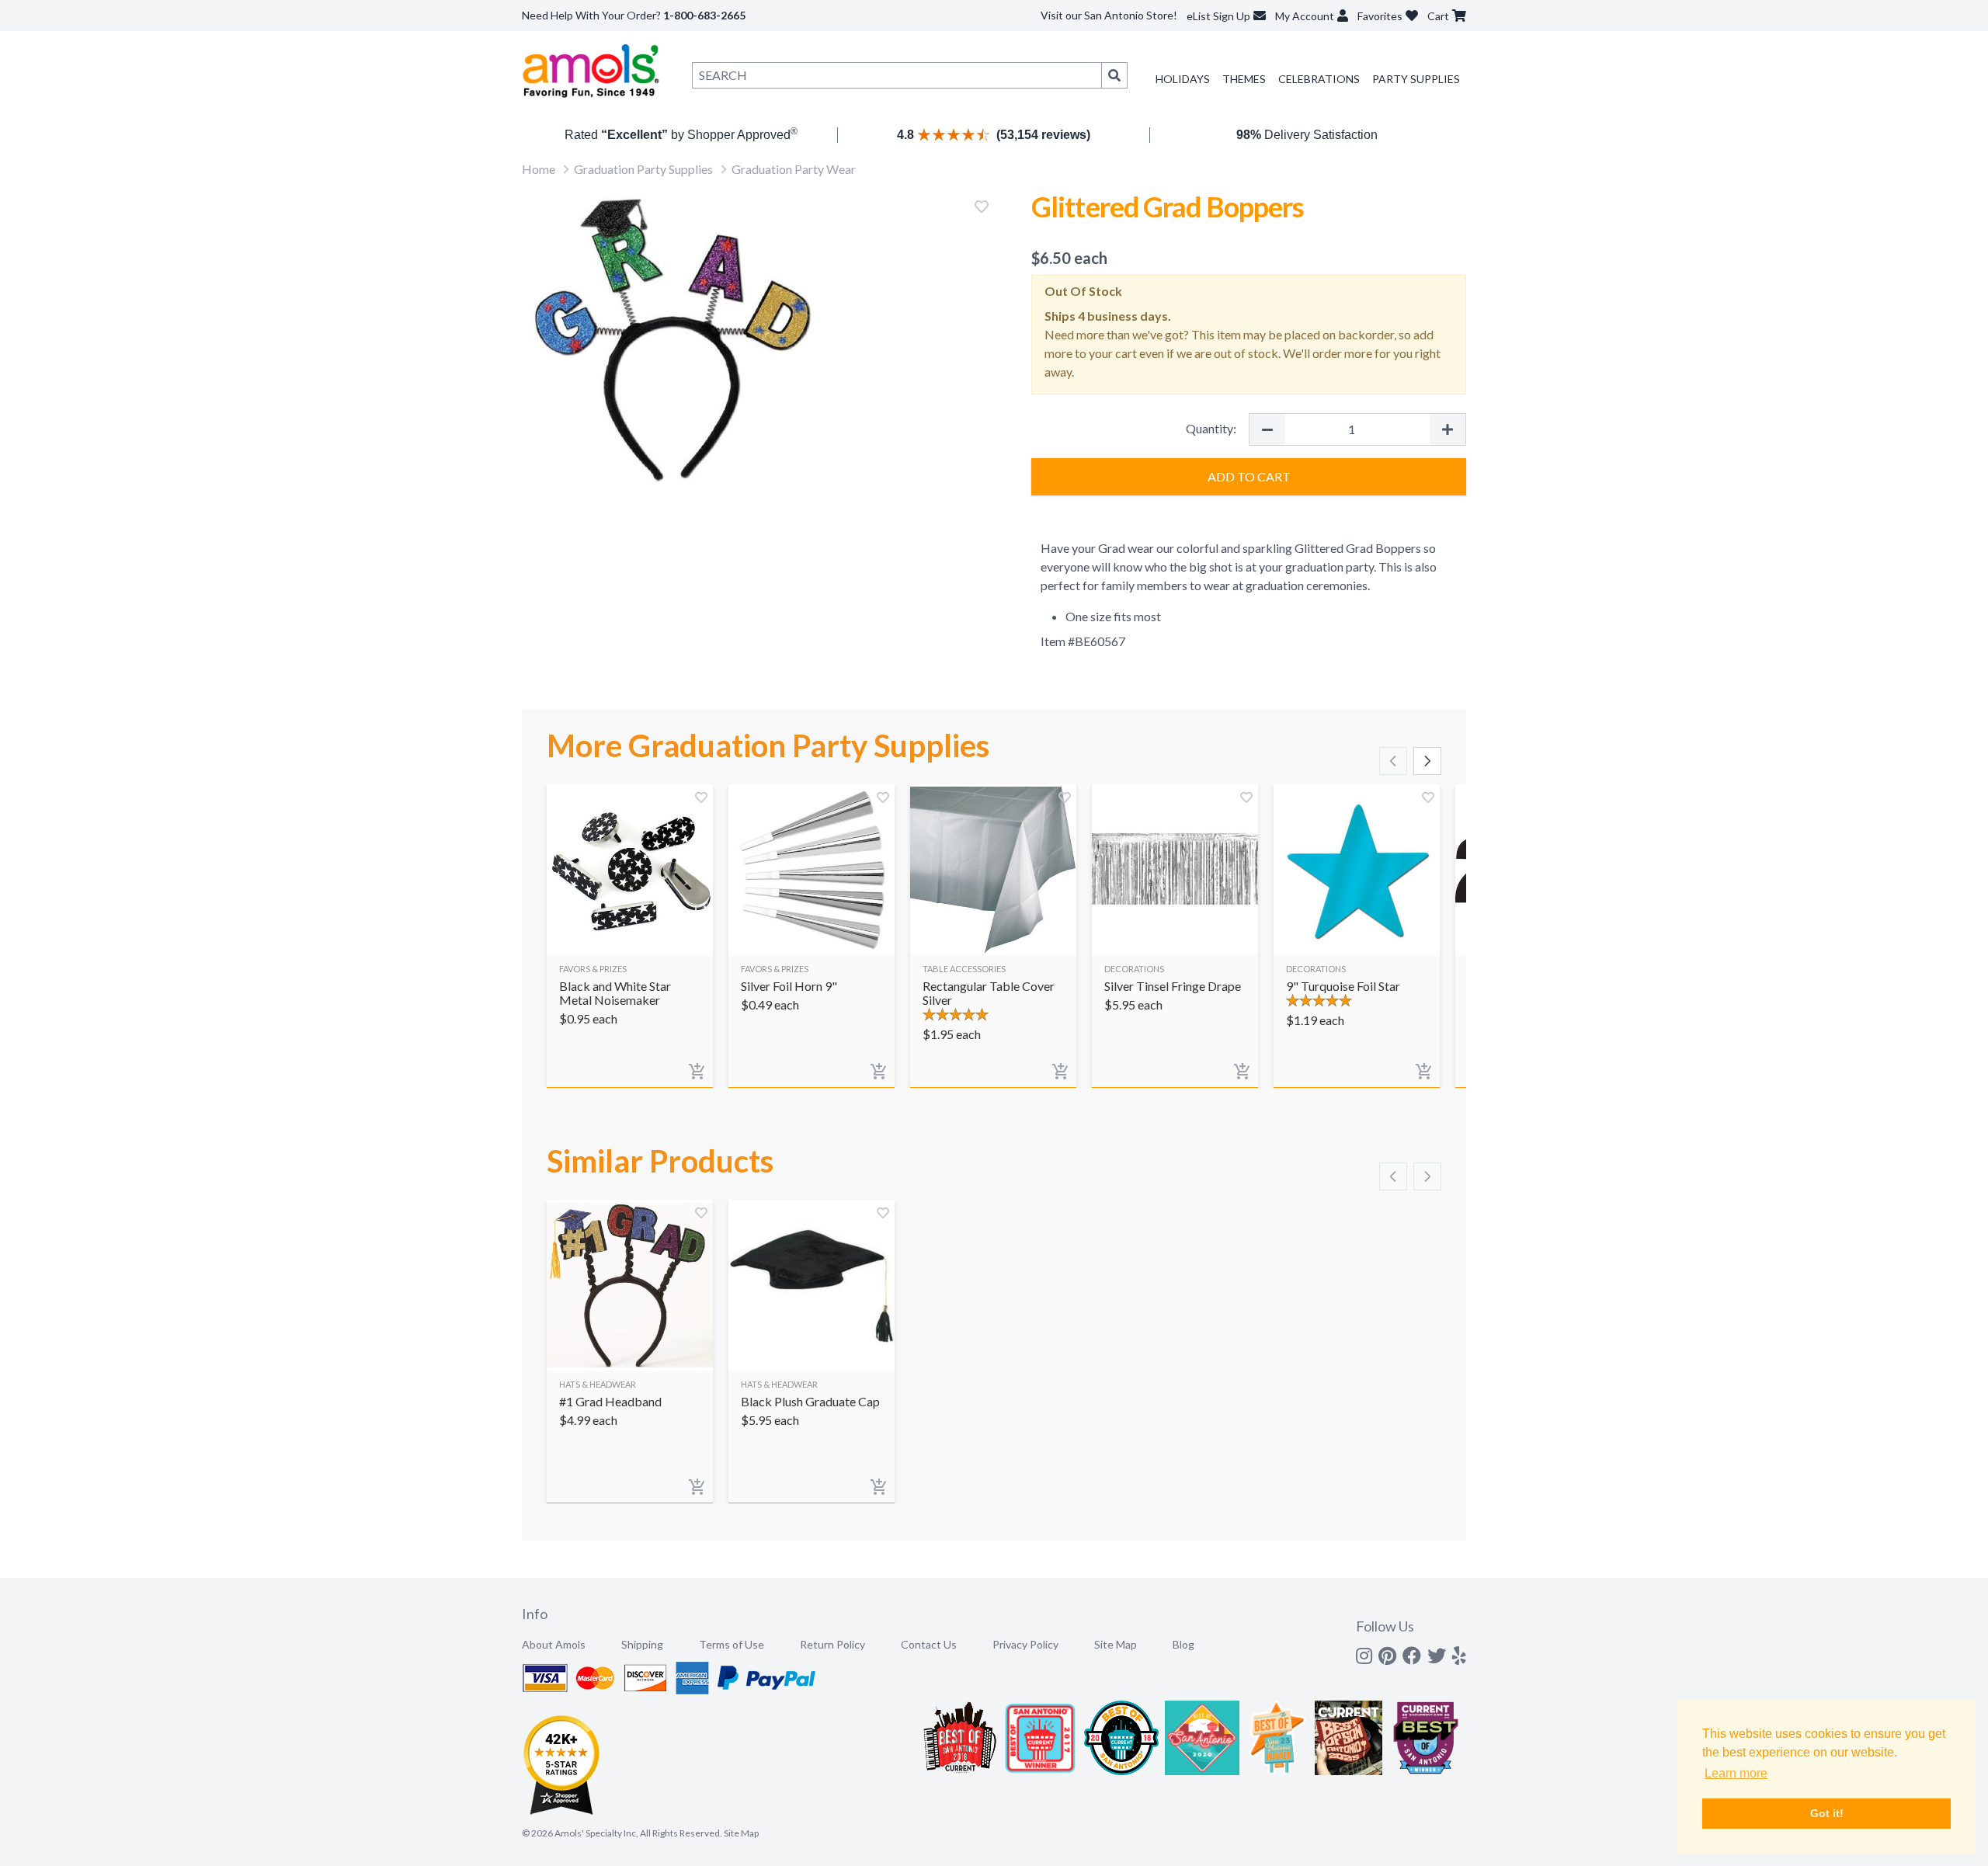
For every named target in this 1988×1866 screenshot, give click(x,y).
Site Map (1116, 1644)
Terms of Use (732, 1644)
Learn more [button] (1736, 1773)
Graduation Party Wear (794, 169)
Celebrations (1319, 79)
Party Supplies (1416, 79)
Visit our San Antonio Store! (1109, 15)
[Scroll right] (1427, 761)
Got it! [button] (1827, 1813)
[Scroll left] (1393, 761)
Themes (1244, 79)
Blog (1183, 1644)
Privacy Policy (1025, 1644)
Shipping (642, 1644)
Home (539, 169)
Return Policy (832, 1644)
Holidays (1183, 79)
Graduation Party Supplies (643, 169)
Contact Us (929, 1644)
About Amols (554, 1644)
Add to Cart (1249, 476)
